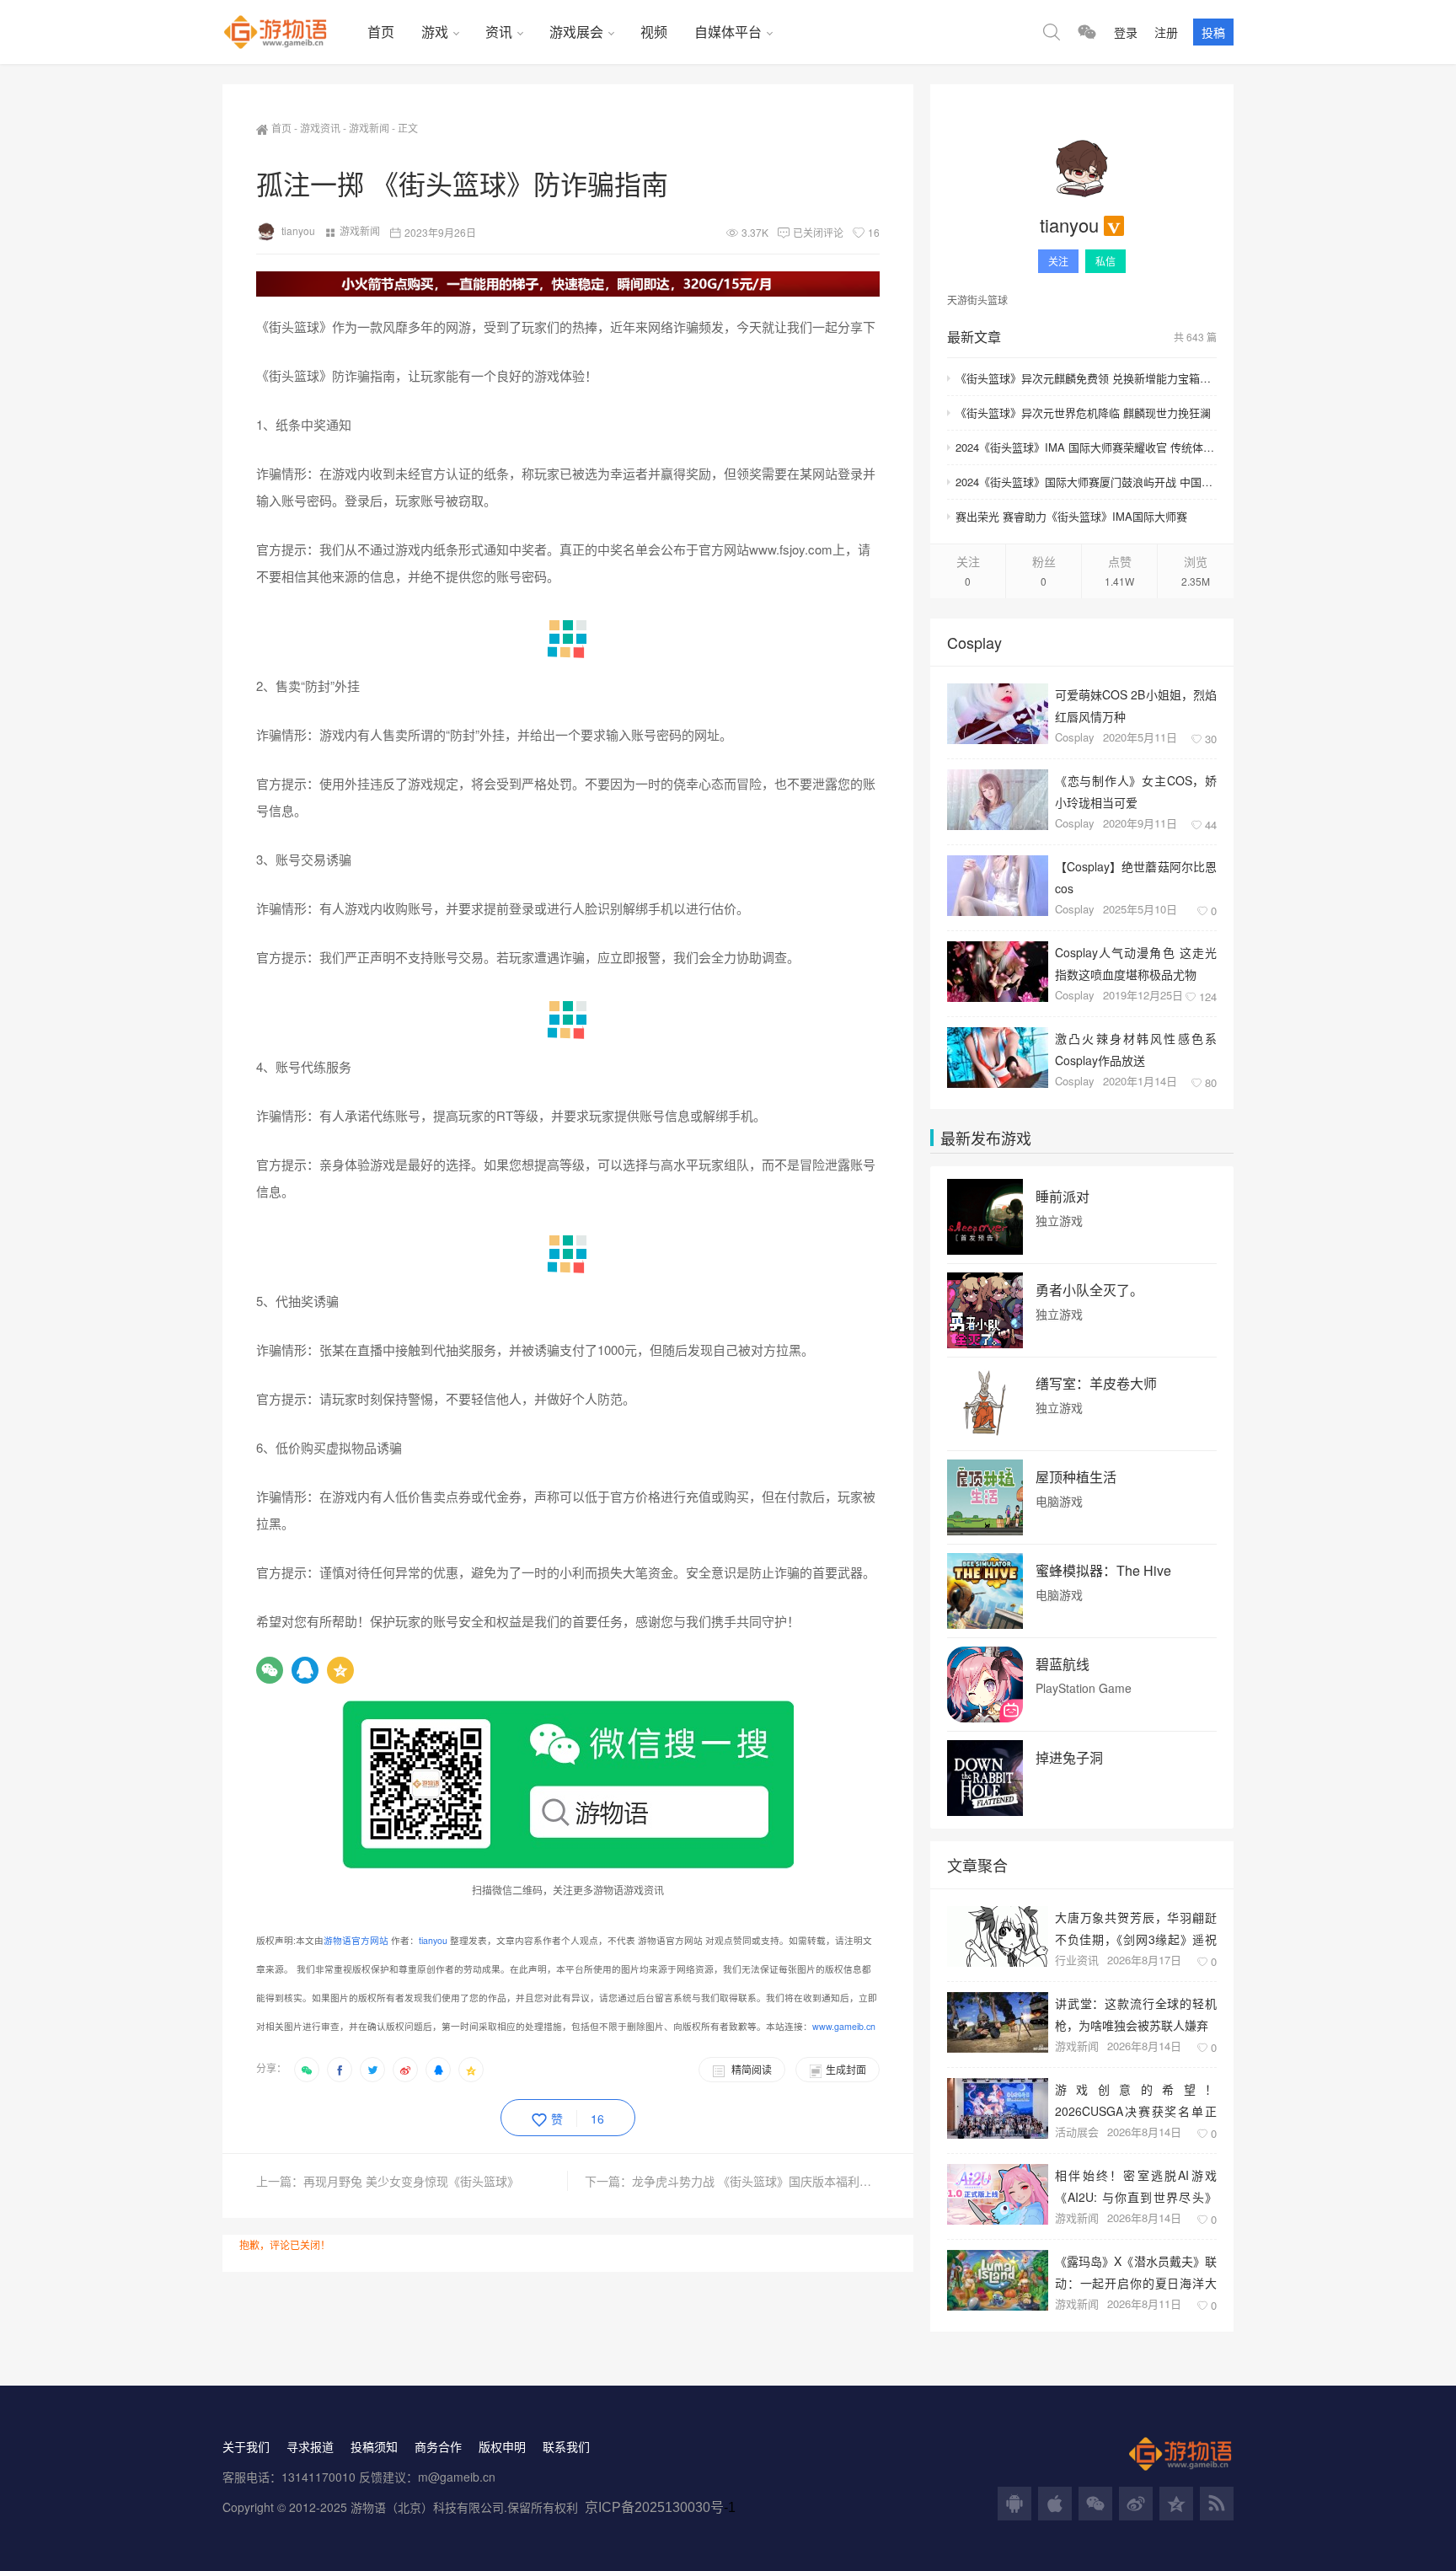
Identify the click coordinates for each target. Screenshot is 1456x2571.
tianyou (298, 230)
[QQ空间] (340, 1670)
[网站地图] (1217, 2504)
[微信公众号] (1095, 2504)
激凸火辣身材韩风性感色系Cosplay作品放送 (1136, 1049)
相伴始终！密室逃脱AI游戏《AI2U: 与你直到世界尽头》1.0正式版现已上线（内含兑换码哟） (1136, 2185)
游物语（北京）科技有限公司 (427, 2507)
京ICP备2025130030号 (654, 2507)
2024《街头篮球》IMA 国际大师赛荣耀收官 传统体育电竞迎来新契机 (1086, 447)
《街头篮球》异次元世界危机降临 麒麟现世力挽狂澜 (1083, 412)
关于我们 (246, 2446)
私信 (1105, 261)
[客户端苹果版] (1055, 2504)
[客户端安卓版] (1014, 2504)
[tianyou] (1082, 169)
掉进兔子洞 (1069, 1758)
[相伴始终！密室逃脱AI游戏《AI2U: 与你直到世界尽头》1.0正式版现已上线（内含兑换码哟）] (998, 2194)
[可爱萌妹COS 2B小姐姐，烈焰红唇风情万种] (998, 714)
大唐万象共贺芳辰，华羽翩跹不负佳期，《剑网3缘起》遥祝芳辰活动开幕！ (1136, 1928)
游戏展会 (576, 32)
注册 (1166, 32)
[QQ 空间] (1176, 2504)
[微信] (270, 1670)
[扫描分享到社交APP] (307, 2070)
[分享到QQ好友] (438, 2070)
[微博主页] (1136, 2504)
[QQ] (305, 1670)
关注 (1058, 261)
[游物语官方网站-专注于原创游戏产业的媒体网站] (288, 32)
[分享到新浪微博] (405, 2070)
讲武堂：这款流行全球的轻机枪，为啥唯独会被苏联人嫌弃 (1136, 2014)
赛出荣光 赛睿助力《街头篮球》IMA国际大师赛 (1071, 516)
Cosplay (1075, 737)
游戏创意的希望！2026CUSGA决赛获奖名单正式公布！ (1136, 2100)
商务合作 (438, 2446)
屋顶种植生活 (1076, 1477)
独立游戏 (1059, 1221)
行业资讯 (1077, 1960)
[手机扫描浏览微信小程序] (1087, 32)
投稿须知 (374, 2446)
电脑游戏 (1059, 1501)
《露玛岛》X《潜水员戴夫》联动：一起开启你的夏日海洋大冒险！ (1136, 2271)
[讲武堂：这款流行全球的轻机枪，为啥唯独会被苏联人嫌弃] (998, 2022)
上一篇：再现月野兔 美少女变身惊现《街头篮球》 (388, 2181)
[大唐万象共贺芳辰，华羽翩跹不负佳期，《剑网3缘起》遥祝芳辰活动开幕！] (998, 1936)
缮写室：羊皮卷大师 (1096, 1384)
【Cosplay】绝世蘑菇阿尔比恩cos (1136, 877)
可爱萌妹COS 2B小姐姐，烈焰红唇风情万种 (1136, 705)
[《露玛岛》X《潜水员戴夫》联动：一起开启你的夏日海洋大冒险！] (998, 2280)
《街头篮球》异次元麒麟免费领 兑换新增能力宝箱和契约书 (1086, 378)
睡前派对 (1063, 1197)
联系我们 (566, 2446)
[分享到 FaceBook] (340, 2070)
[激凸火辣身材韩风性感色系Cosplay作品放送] (998, 1058)
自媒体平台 (728, 32)
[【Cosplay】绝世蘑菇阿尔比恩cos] (998, 886)
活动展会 (1077, 2132)
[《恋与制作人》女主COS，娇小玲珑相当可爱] (998, 800)
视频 (654, 32)
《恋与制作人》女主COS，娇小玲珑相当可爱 (1136, 791)
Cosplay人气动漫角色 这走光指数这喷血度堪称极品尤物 (1136, 963)
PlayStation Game (1084, 1688)
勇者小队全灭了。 (1089, 1290)
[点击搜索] (1052, 32)
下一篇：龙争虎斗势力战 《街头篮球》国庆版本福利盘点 (732, 2181)
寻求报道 (310, 2446)
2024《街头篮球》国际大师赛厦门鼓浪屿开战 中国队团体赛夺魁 (1086, 482)
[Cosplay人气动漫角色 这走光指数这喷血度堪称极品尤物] (998, 972)
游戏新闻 (369, 128)
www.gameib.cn (844, 2026)
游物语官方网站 (356, 1940)
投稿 (1213, 32)
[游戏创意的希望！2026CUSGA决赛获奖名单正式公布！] (998, 2108)
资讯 (499, 32)
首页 (381, 32)
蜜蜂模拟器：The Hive (1103, 1571)
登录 (1126, 32)
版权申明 (502, 2446)
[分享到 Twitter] (372, 2070)
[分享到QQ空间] (471, 2070)
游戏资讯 (320, 128)
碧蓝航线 (1063, 1664)
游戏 (435, 32)
